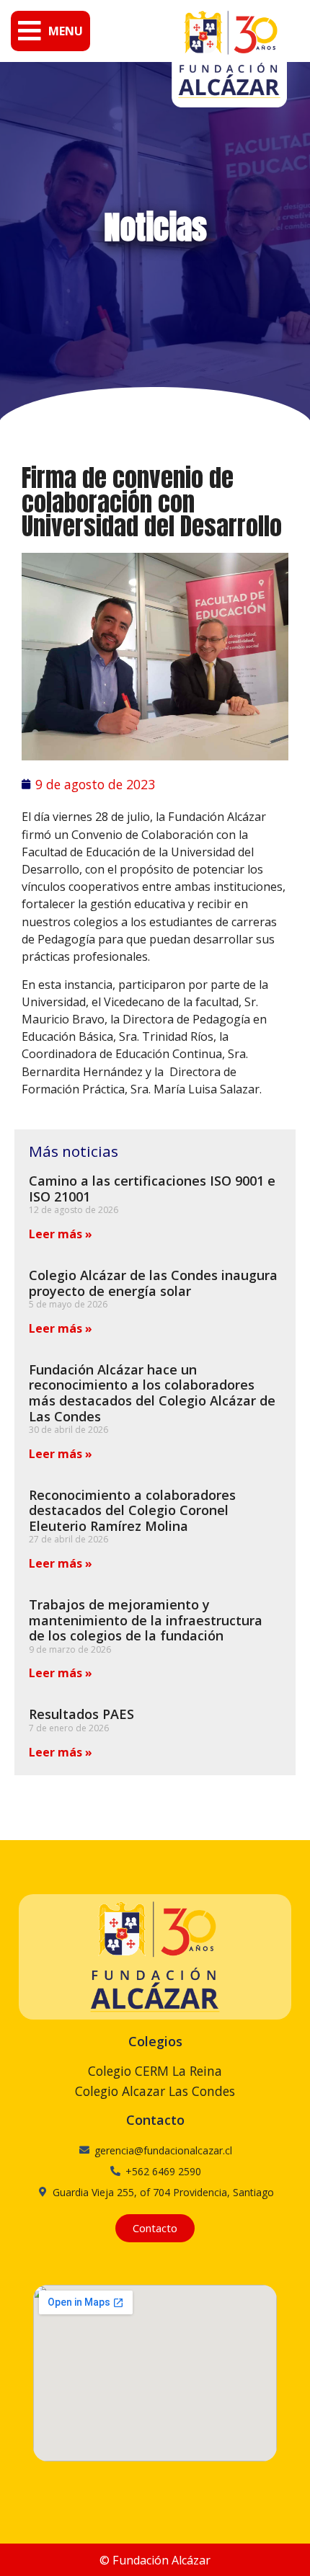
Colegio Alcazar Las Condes (155, 2091)
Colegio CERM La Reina (155, 2071)
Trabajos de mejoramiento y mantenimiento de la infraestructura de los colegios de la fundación (146, 1620)
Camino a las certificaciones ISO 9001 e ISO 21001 (152, 1189)
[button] (50, 31)
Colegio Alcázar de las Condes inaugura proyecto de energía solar (153, 1283)
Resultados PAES (81, 1714)
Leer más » (61, 1234)
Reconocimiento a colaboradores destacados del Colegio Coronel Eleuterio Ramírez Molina (132, 1510)
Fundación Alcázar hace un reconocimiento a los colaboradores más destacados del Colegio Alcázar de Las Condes (152, 1393)
